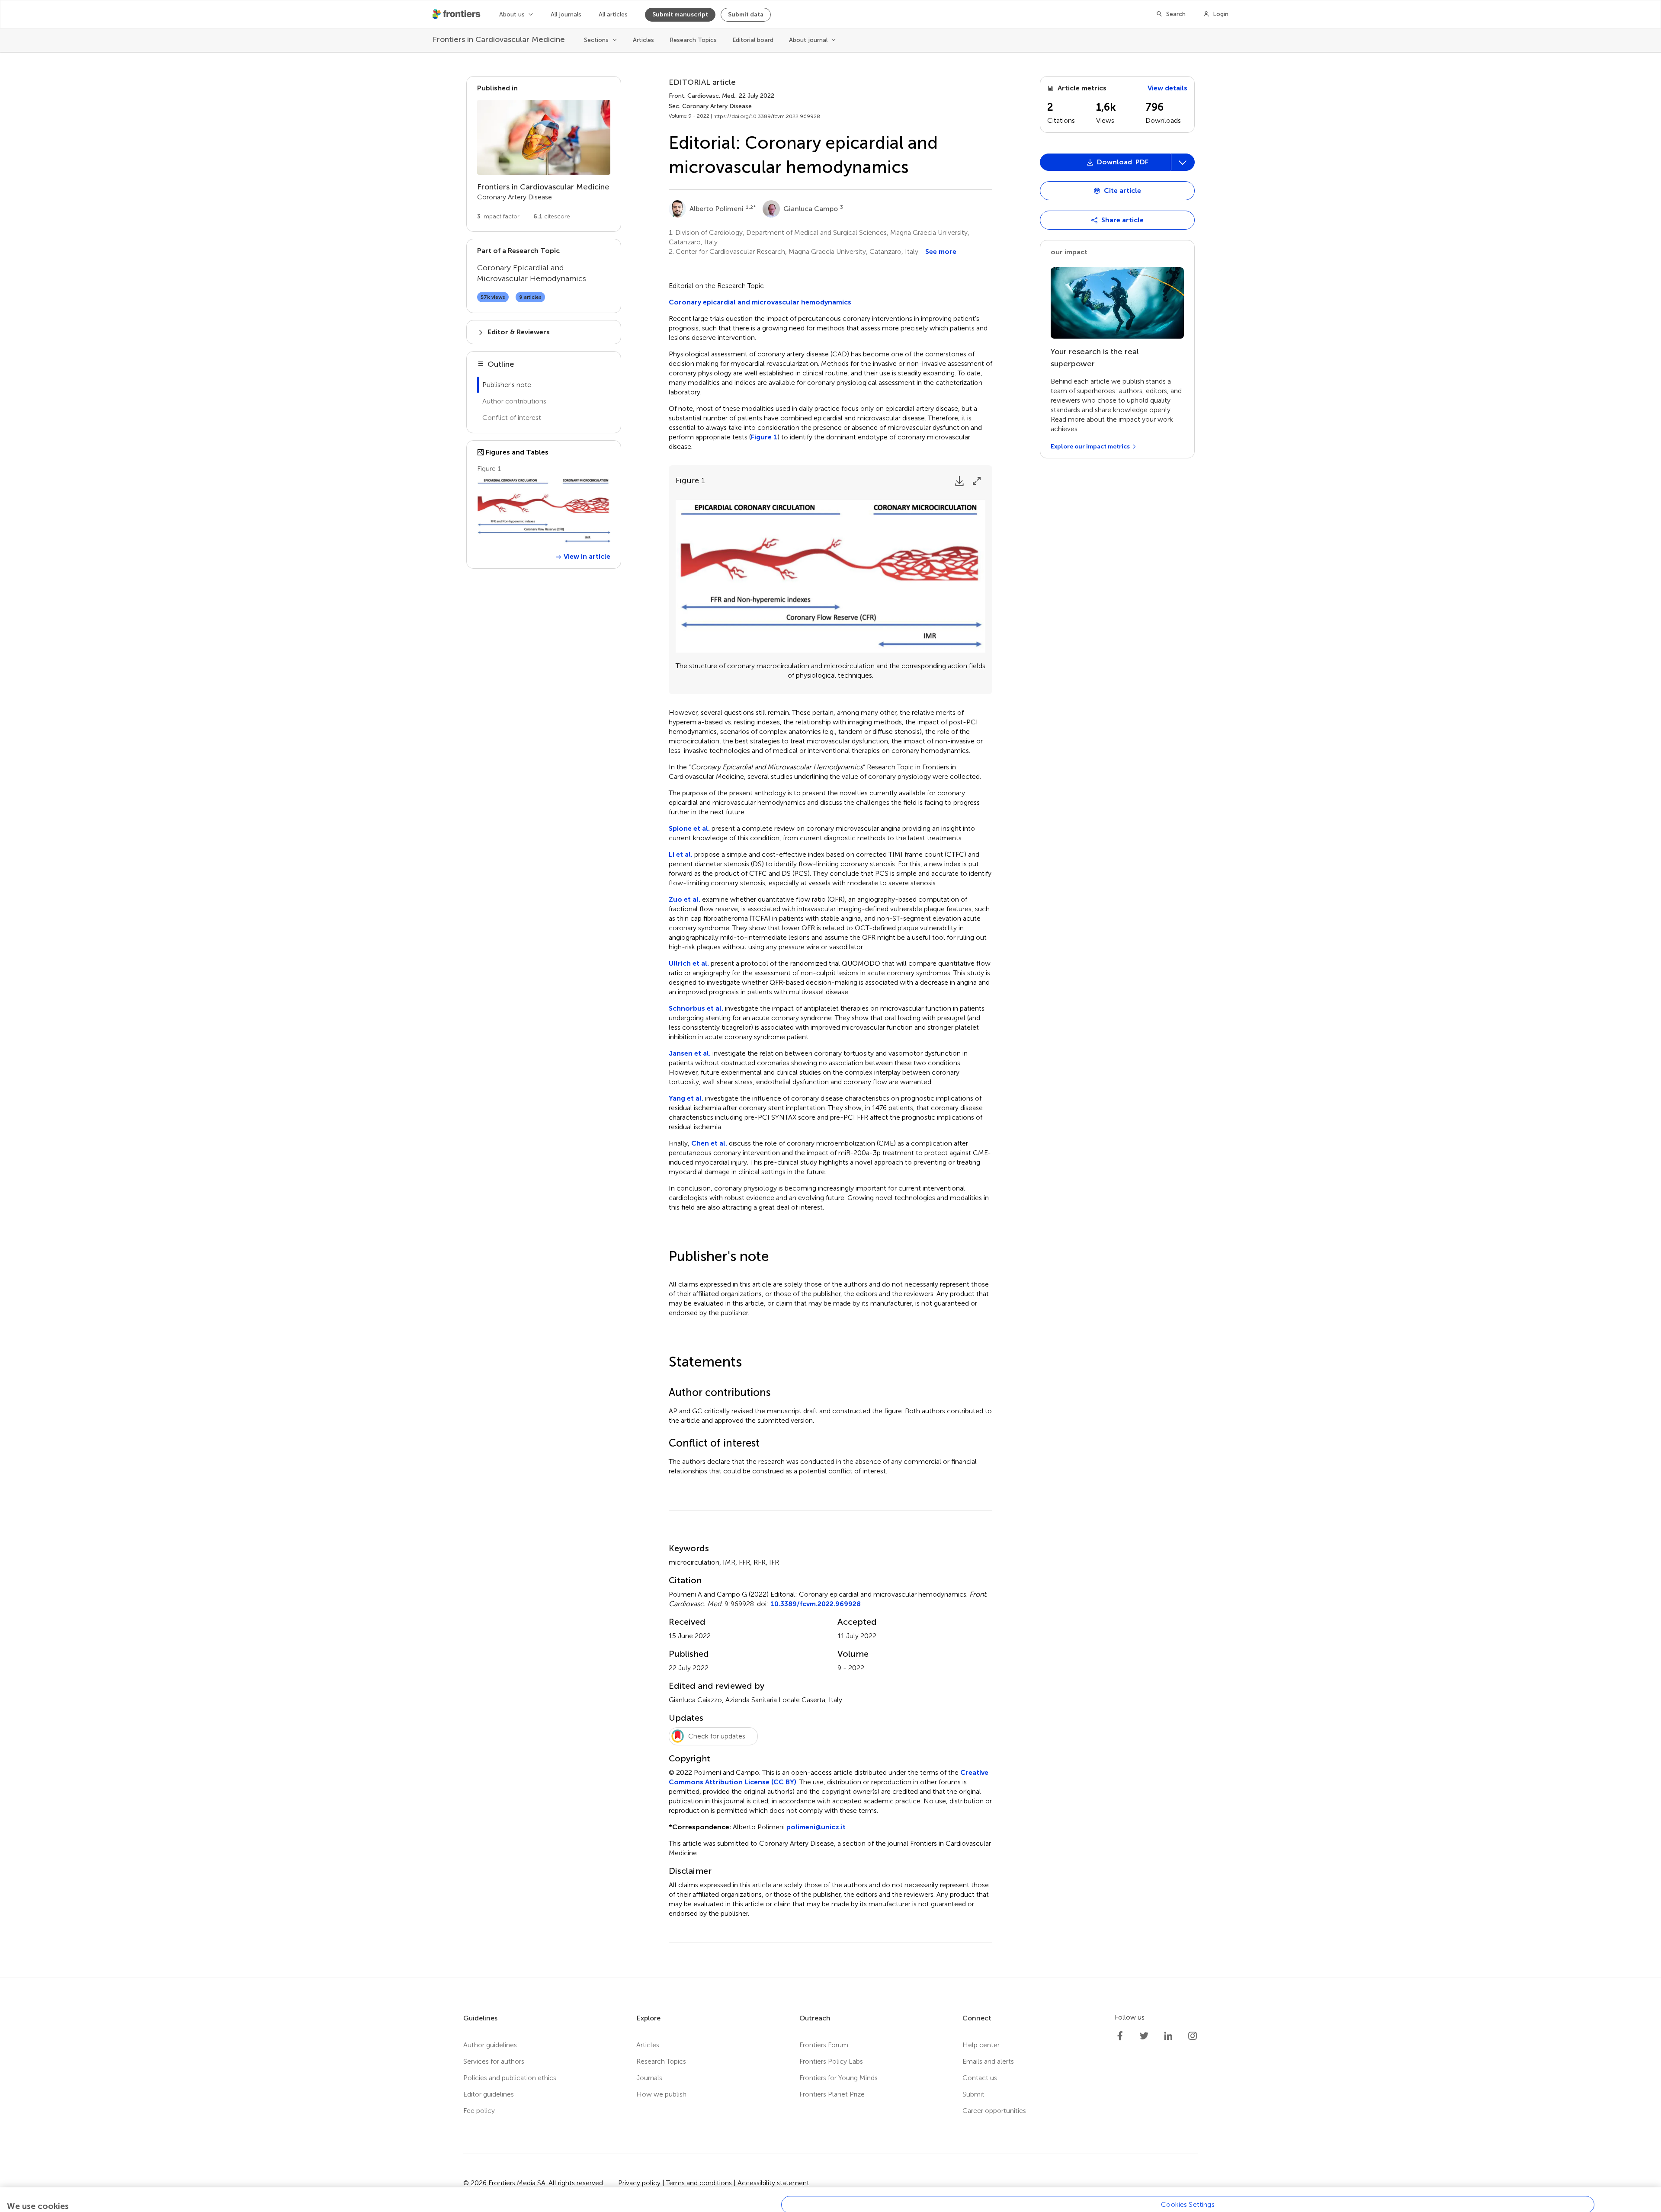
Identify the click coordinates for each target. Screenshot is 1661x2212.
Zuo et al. (685, 899)
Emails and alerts (988, 2061)
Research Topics (693, 40)
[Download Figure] (959, 481)
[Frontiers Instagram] (1193, 2036)
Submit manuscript (680, 14)
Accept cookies (1188, 2203)
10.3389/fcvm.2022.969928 (816, 1604)
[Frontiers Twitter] (1144, 2036)
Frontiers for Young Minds (839, 2078)
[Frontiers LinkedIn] (1168, 2036)
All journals (566, 14)
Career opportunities (994, 2111)
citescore (552, 216)
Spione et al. (689, 828)
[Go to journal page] (544, 137)
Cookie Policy (38, 2186)
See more (941, 251)
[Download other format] (1074, 834)
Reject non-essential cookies (1188, 2182)
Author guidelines (490, 2045)
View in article (587, 556)
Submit (973, 2094)
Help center (981, 2045)
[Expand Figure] (977, 481)
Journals (649, 2078)
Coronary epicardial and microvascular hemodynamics (760, 302)
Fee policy (479, 2111)
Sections (596, 40)
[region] (830, 2178)
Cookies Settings (1188, 2162)
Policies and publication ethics (510, 2078)
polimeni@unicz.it (816, 1827)
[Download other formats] (1183, 162)
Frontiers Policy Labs (831, 2061)
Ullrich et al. (689, 963)
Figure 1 (764, 437)
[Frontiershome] (457, 14)
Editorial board (753, 40)
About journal (808, 40)
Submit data (746, 14)
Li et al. (681, 854)
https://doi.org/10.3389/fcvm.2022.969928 (767, 116)
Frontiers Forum (824, 2045)
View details (1167, 88)
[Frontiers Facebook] (1120, 2036)
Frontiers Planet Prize (832, 2094)
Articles (643, 40)
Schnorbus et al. (696, 1008)
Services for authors (494, 2061)
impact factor (498, 216)
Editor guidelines (489, 2094)
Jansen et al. (690, 1053)
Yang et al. (686, 1098)
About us (512, 14)
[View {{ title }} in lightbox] (544, 511)
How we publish (661, 2094)
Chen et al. (709, 1143)
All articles (613, 14)
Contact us (980, 2078)
